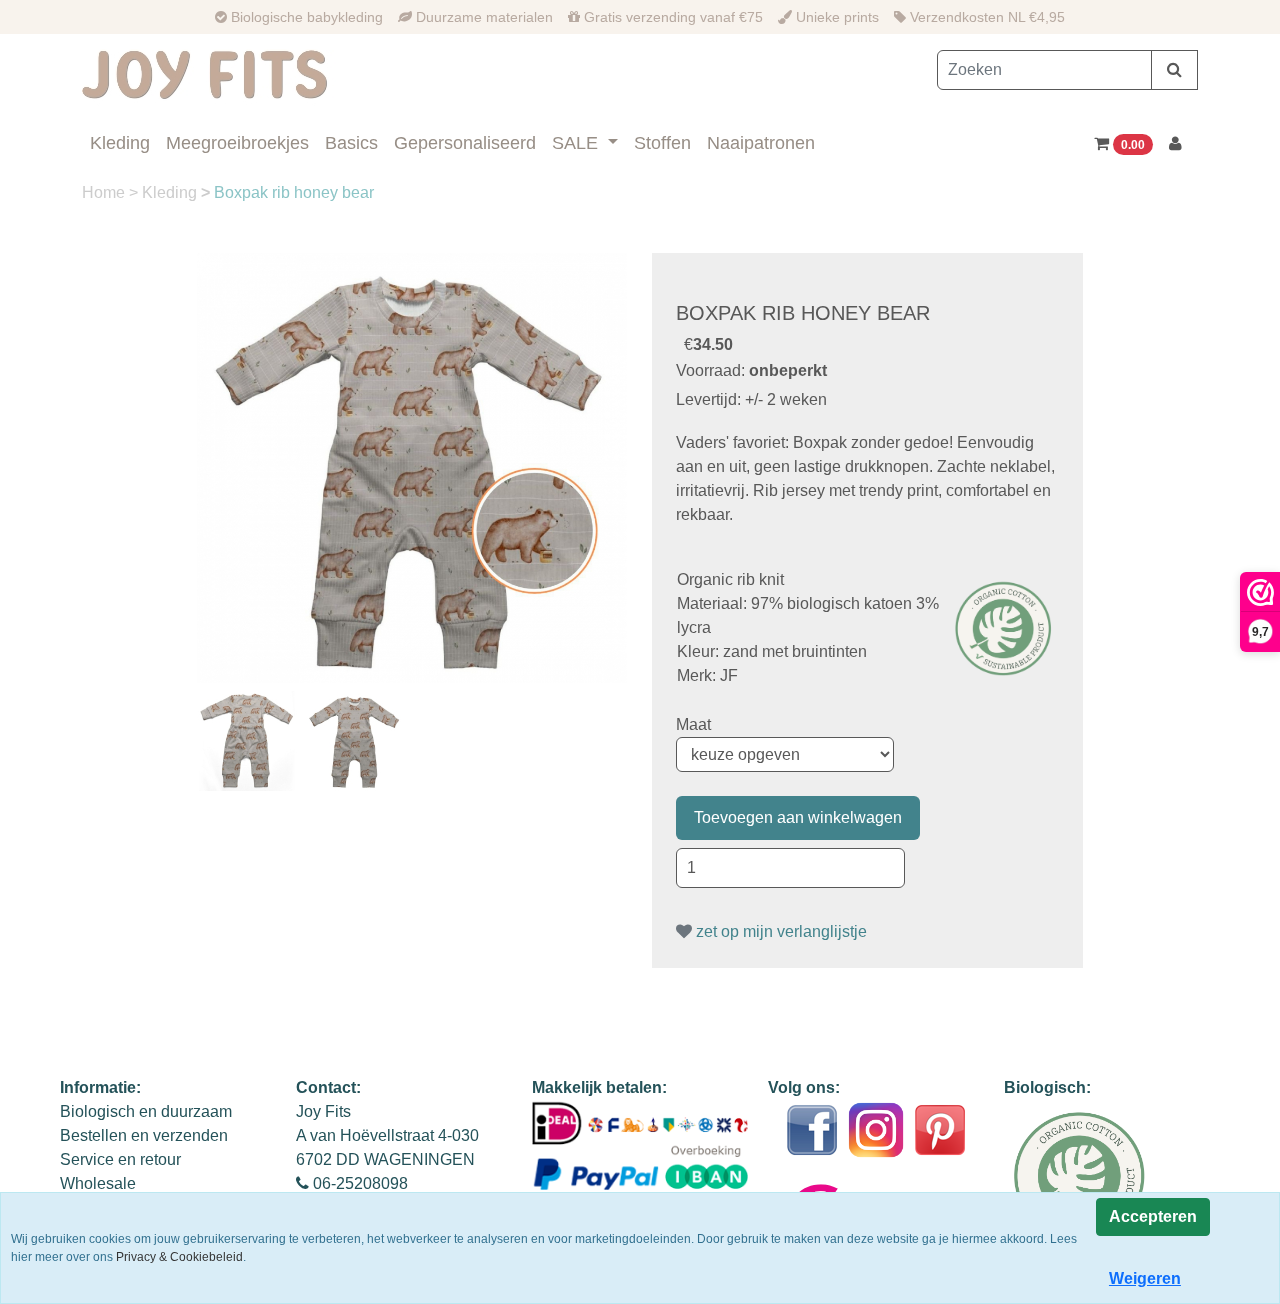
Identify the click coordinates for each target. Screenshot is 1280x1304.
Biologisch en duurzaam (146, 1111)
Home (105, 192)
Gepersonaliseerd (465, 143)
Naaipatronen (761, 143)
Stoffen (662, 143)
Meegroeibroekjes (237, 143)
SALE (577, 143)
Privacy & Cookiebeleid (179, 1257)
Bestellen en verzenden (144, 1135)
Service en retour (120, 1159)
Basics (351, 143)
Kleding (120, 143)
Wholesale (98, 1183)
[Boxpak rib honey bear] (412, 468)
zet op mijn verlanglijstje (779, 931)
